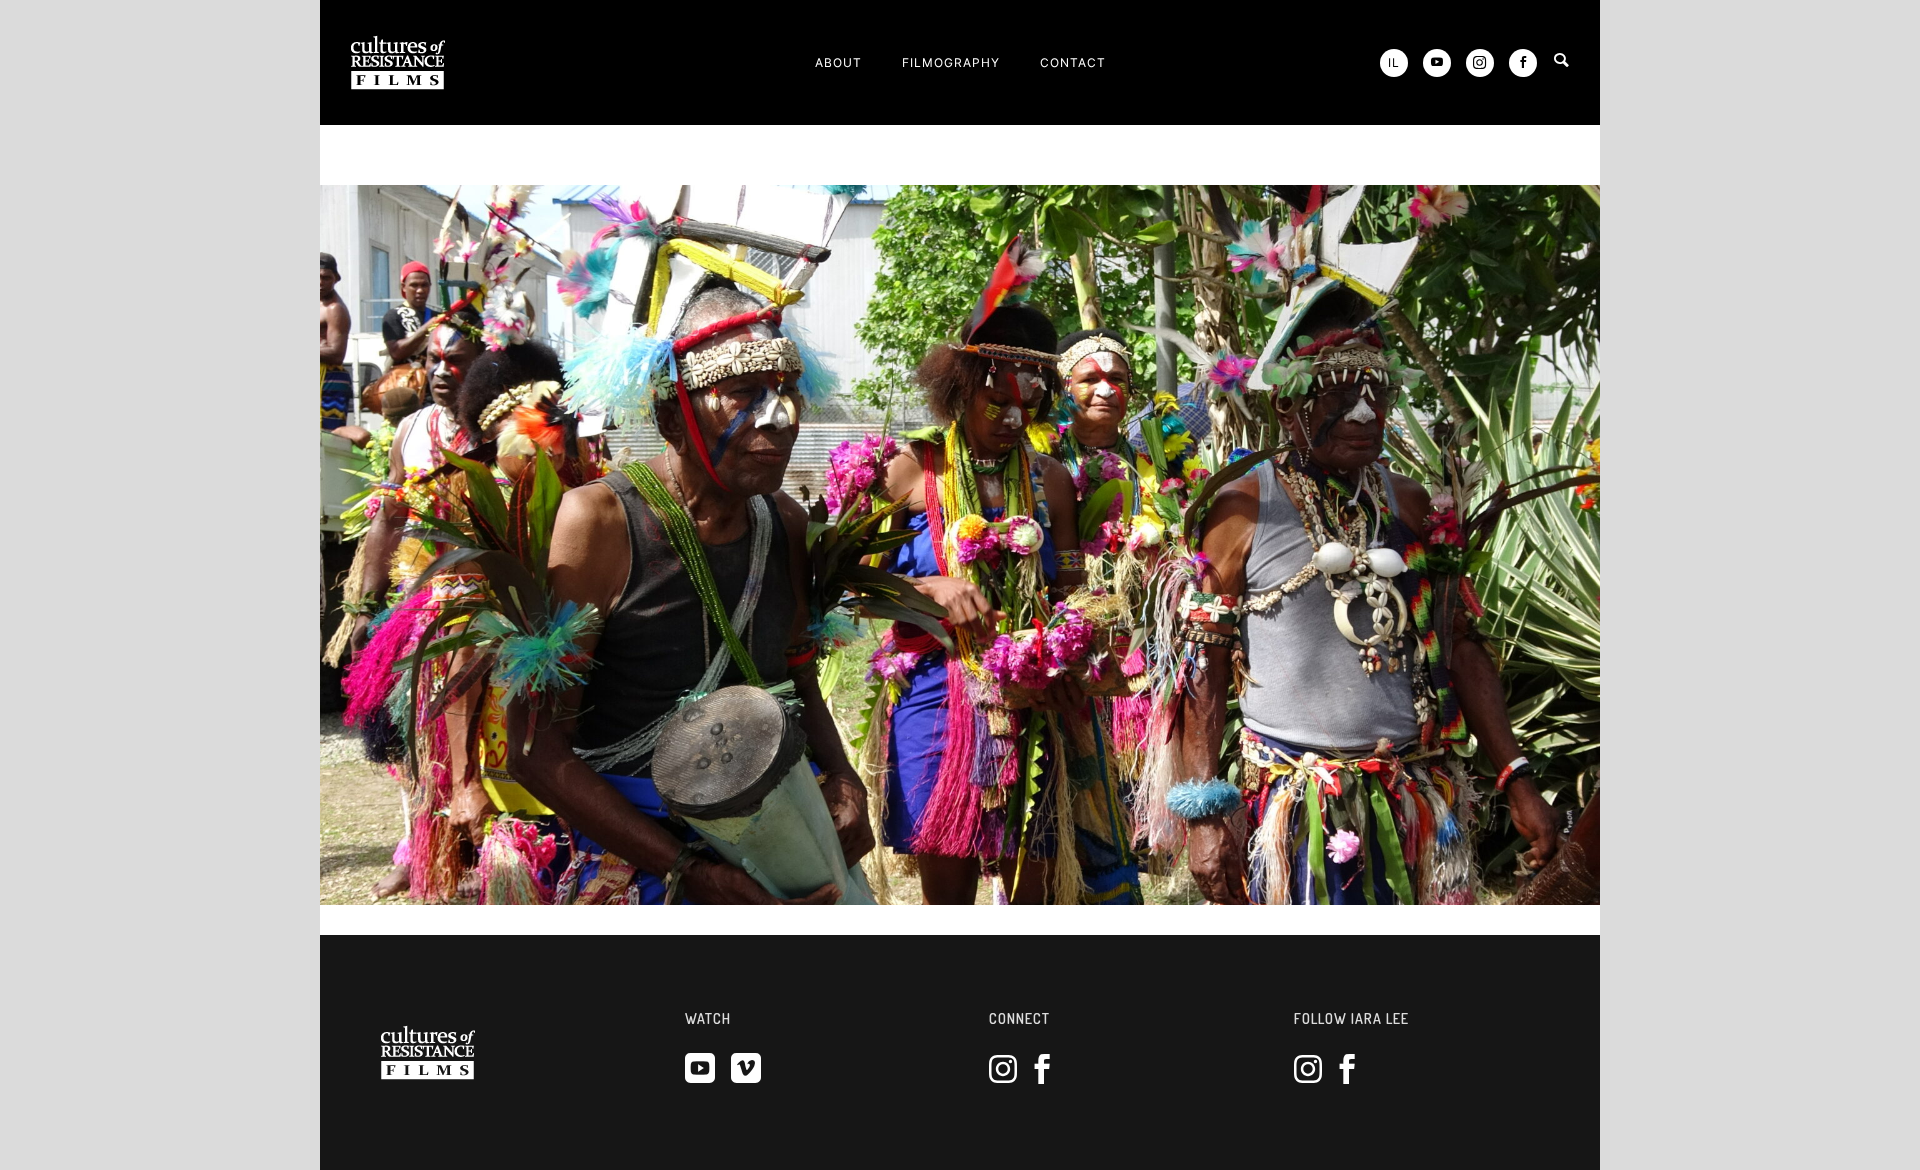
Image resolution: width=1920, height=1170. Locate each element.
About (838, 62)
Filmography (951, 62)
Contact (1073, 62)
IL (1394, 62)
